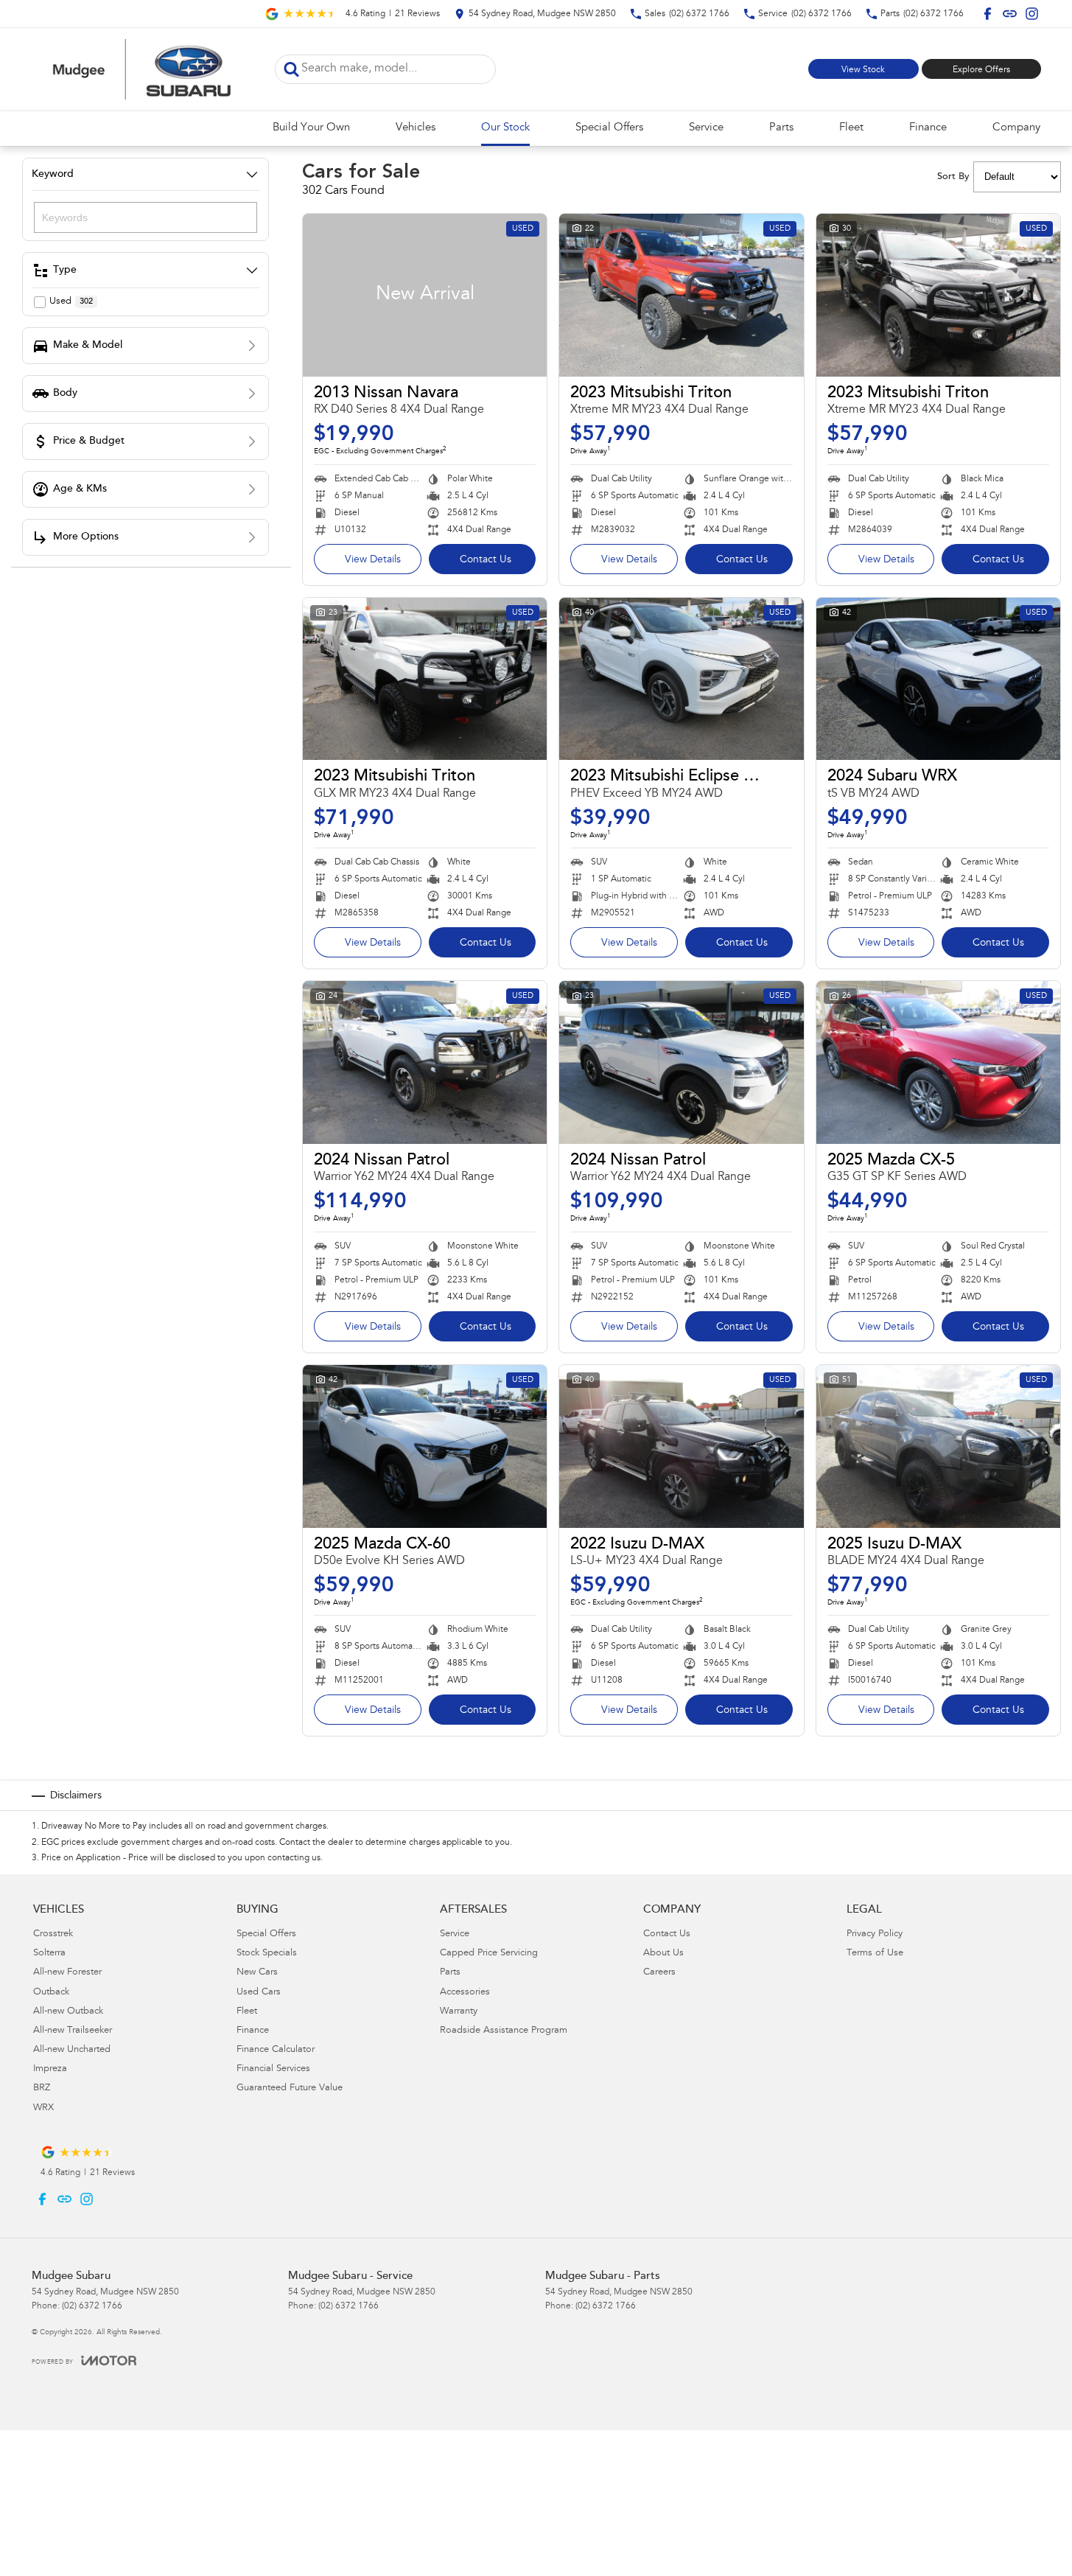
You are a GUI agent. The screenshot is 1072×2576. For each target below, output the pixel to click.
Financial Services (273, 2069)
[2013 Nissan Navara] (425, 295)
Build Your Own (311, 128)
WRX (43, 2108)
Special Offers (609, 128)
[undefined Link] (1010, 14)
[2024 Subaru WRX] (938, 679)
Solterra (49, 1954)
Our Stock (505, 128)
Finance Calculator (276, 2050)
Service (706, 128)
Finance (928, 128)
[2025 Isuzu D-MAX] (938, 1446)
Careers (659, 1973)
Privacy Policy (875, 1934)
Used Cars (259, 1993)
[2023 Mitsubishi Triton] (681, 295)
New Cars (257, 1973)
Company (1016, 128)
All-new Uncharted (72, 2050)
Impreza (50, 2069)
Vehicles (416, 128)
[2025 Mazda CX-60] (425, 1446)
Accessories (465, 1993)
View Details (373, 560)
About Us (663, 1954)
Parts (781, 128)
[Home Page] (142, 69)
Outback (51, 1993)
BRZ (42, 2088)
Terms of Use (875, 1954)
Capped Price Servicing (489, 1954)
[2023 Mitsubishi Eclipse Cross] (681, 679)
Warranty (459, 2012)
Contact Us (486, 560)
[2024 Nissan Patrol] (425, 1062)
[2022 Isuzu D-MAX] (681, 1446)
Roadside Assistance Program (504, 2031)
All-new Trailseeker (73, 2031)
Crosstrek (53, 1934)
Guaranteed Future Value (290, 2088)
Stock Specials (267, 1954)
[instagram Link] (1032, 14)
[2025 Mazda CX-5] (938, 1062)
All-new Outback (68, 2012)
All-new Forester (67, 1973)
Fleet (851, 128)
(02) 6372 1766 (92, 2306)
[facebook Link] (988, 14)
